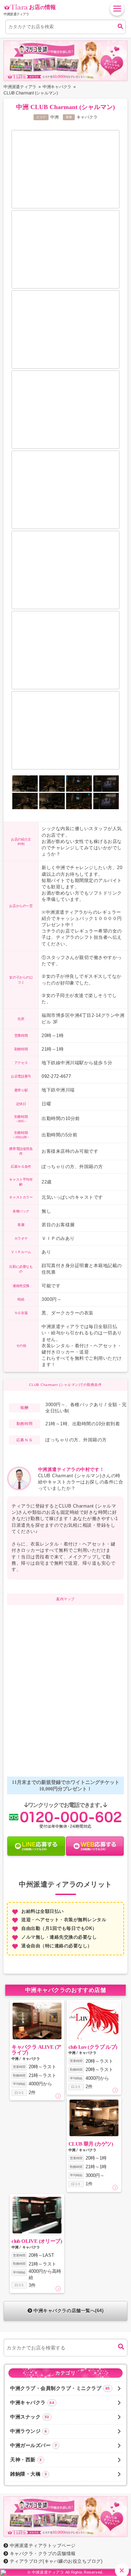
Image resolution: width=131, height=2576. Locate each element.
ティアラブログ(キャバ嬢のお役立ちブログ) (56, 2561)
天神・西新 (26, 2460)
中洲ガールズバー (34, 2445)
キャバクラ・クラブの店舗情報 (43, 2554)
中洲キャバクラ (32, 2402)
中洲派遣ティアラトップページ (43, 2546)
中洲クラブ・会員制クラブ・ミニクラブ (60, 2388)
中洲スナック (30, 2417)
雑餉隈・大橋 (28, 2474)
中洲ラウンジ (28, 2431)
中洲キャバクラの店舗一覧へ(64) (68, 2311)
